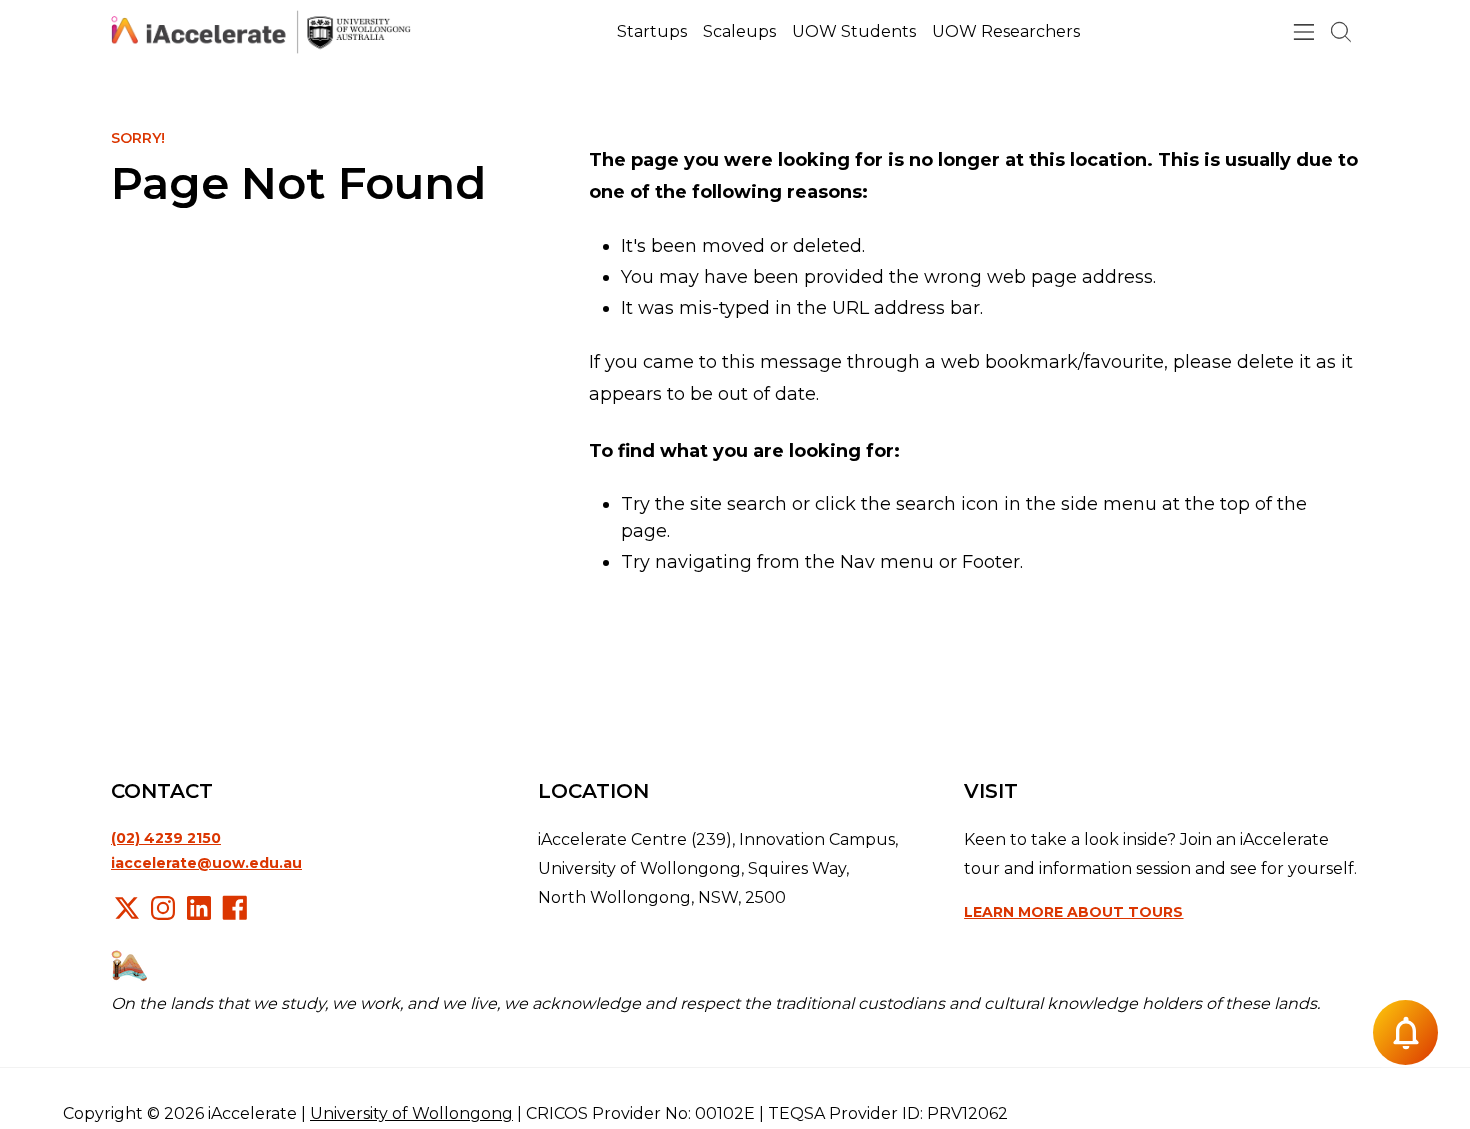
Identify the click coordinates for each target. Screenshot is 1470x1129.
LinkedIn (199, 908)
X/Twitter (127, 908)
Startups (652, 31)
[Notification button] (1405, 1032)
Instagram (163, 908)
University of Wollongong (411, 1113)
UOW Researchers (1006, 31)
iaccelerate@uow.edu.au (206, 863)
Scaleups (739, 31)
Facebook (235, 908)
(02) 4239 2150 (166, 838)
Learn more (1073, 912)
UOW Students (854, 31)
